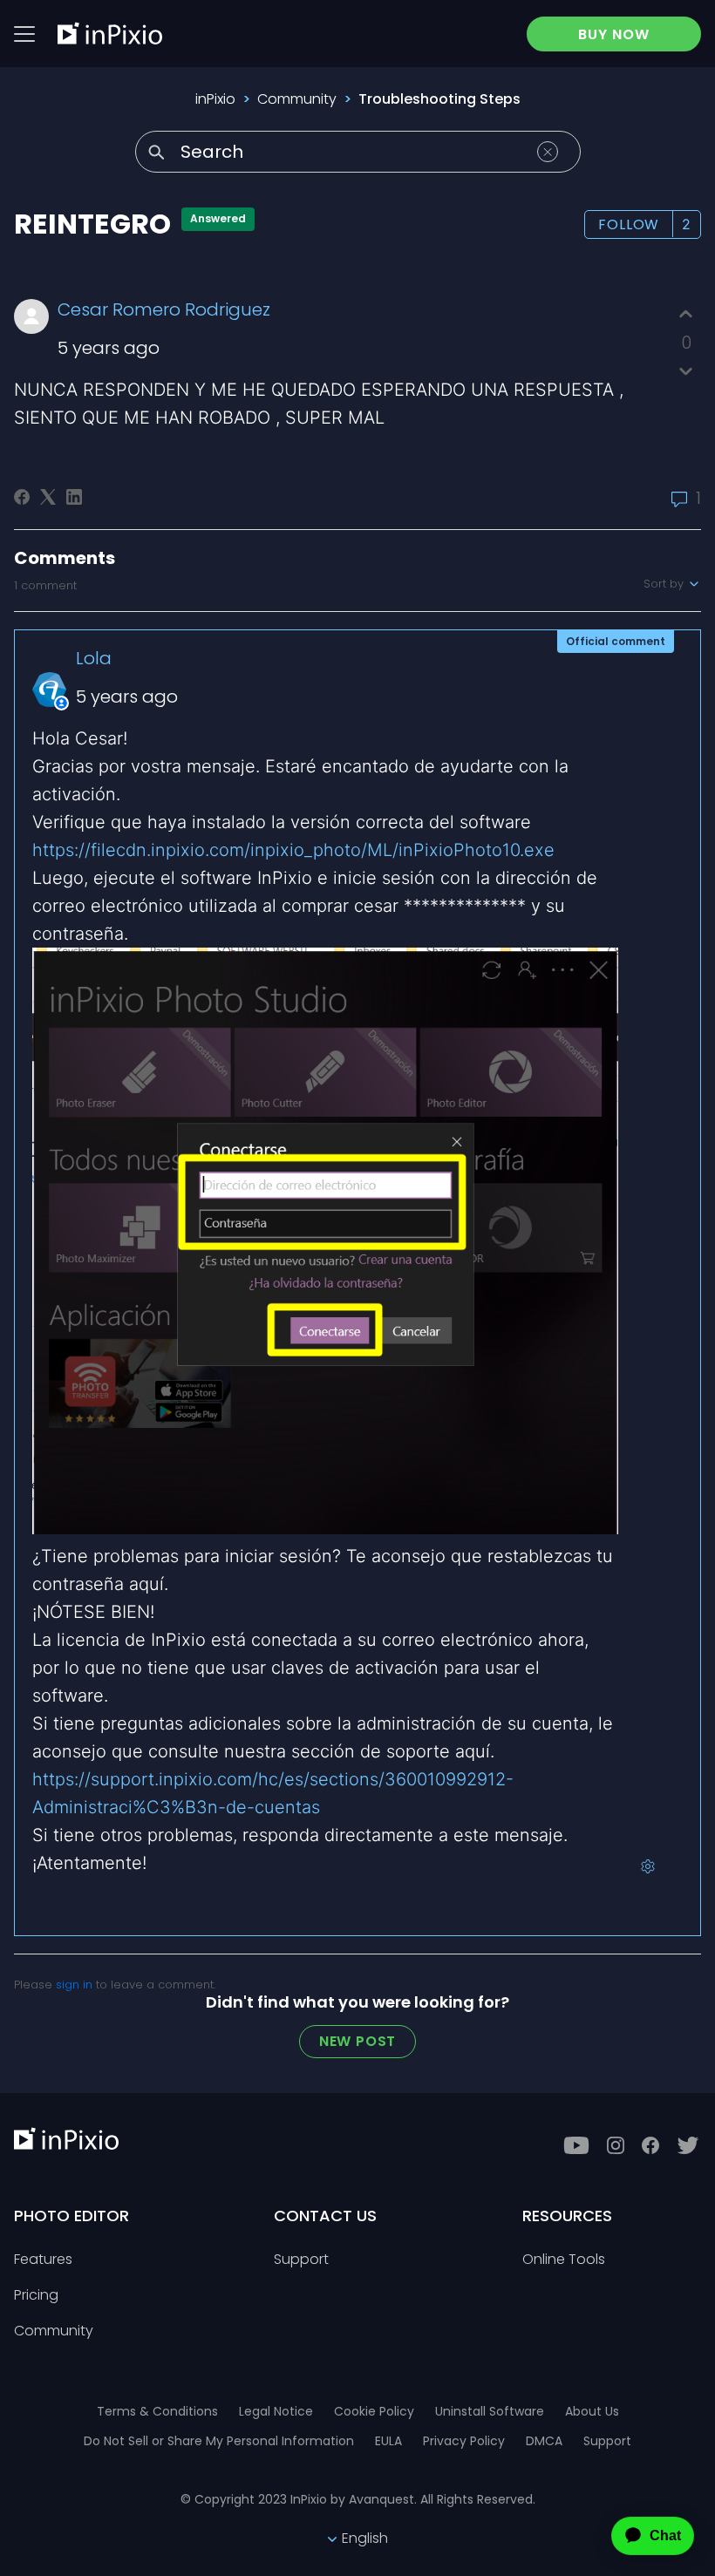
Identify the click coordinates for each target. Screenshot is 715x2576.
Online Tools (564, 2260)
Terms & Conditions (157, 2411)
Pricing (36, 2296)
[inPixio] (110, 33)
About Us (592, 2411)
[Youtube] (576, 2145)
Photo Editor (71, 2216)
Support (301, 2260)
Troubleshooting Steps (439, 99)
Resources (567, 2216)
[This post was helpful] (686, 314)
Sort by (665, 584)
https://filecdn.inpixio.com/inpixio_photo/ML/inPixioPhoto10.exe (293, 850)
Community (297, 99)
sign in (74, 1985)
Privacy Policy (464, 2441)
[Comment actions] (648, 1866)
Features (43, 2260)
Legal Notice (276, 2411)
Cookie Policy (374, 2411)
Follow (629, 224)
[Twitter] (688, 2145)
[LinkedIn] (74, 497)
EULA (388, 2441)
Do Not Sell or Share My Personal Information (219, 2441)
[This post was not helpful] (686, 371)
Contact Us (325, 2216)
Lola (94, 658)
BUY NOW (614, 34)
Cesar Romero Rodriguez (164, 309)
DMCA (544, 2441)
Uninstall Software (490, 2411)
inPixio (215, 99)
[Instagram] (616, 2145)
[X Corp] (48, 497)
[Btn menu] (24, 34)
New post (357, 2041)
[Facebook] (22, 497)
